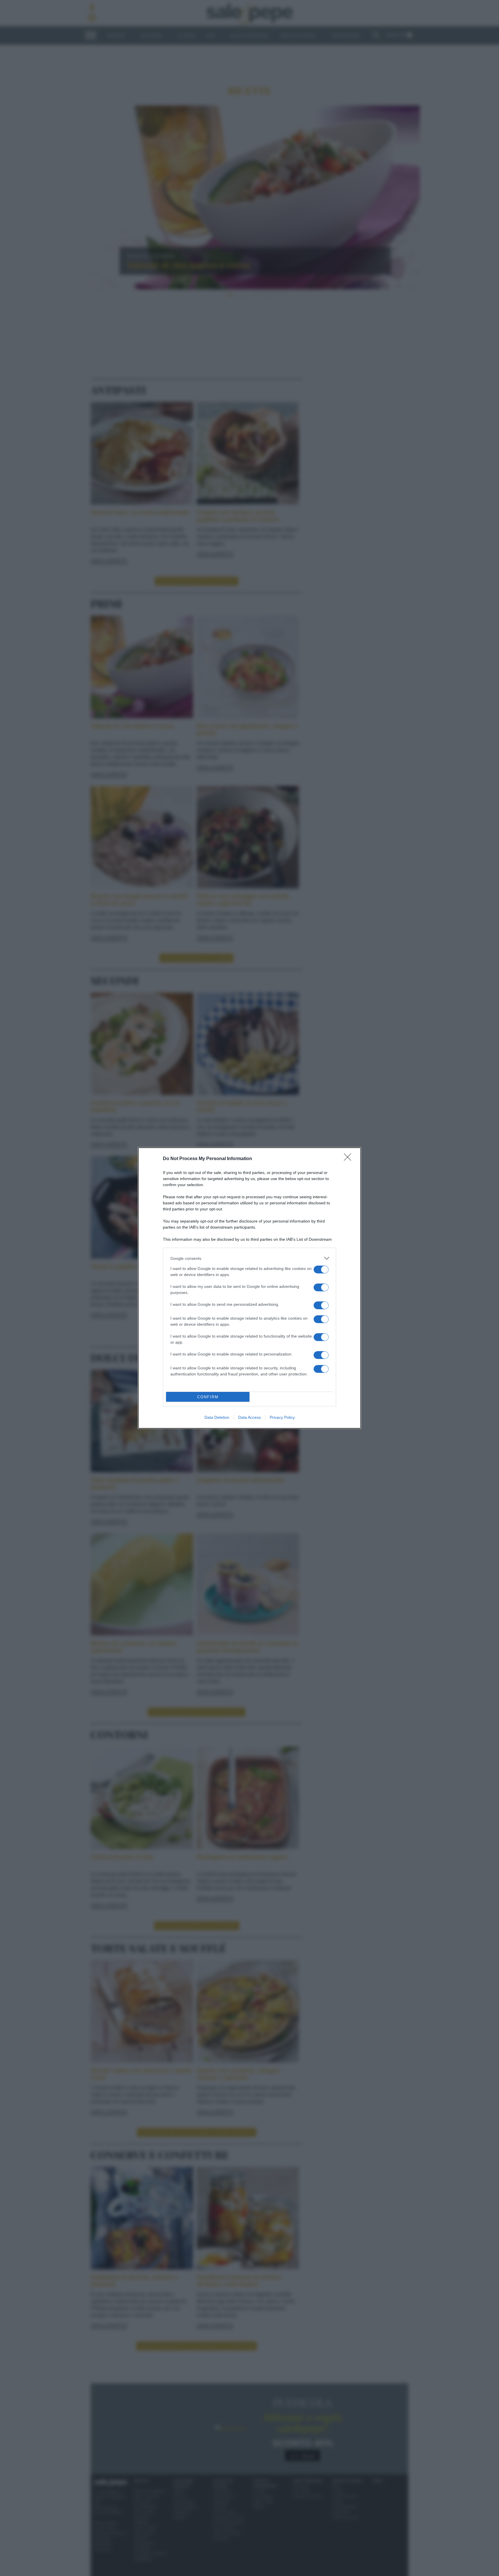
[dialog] (249, 1288)
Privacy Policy (282, 1417)
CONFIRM (208, 1397)
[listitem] (249, 1258)
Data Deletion (217, 1417)
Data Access (249, 1417)
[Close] (349, 1159)
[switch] (321, 1270)
